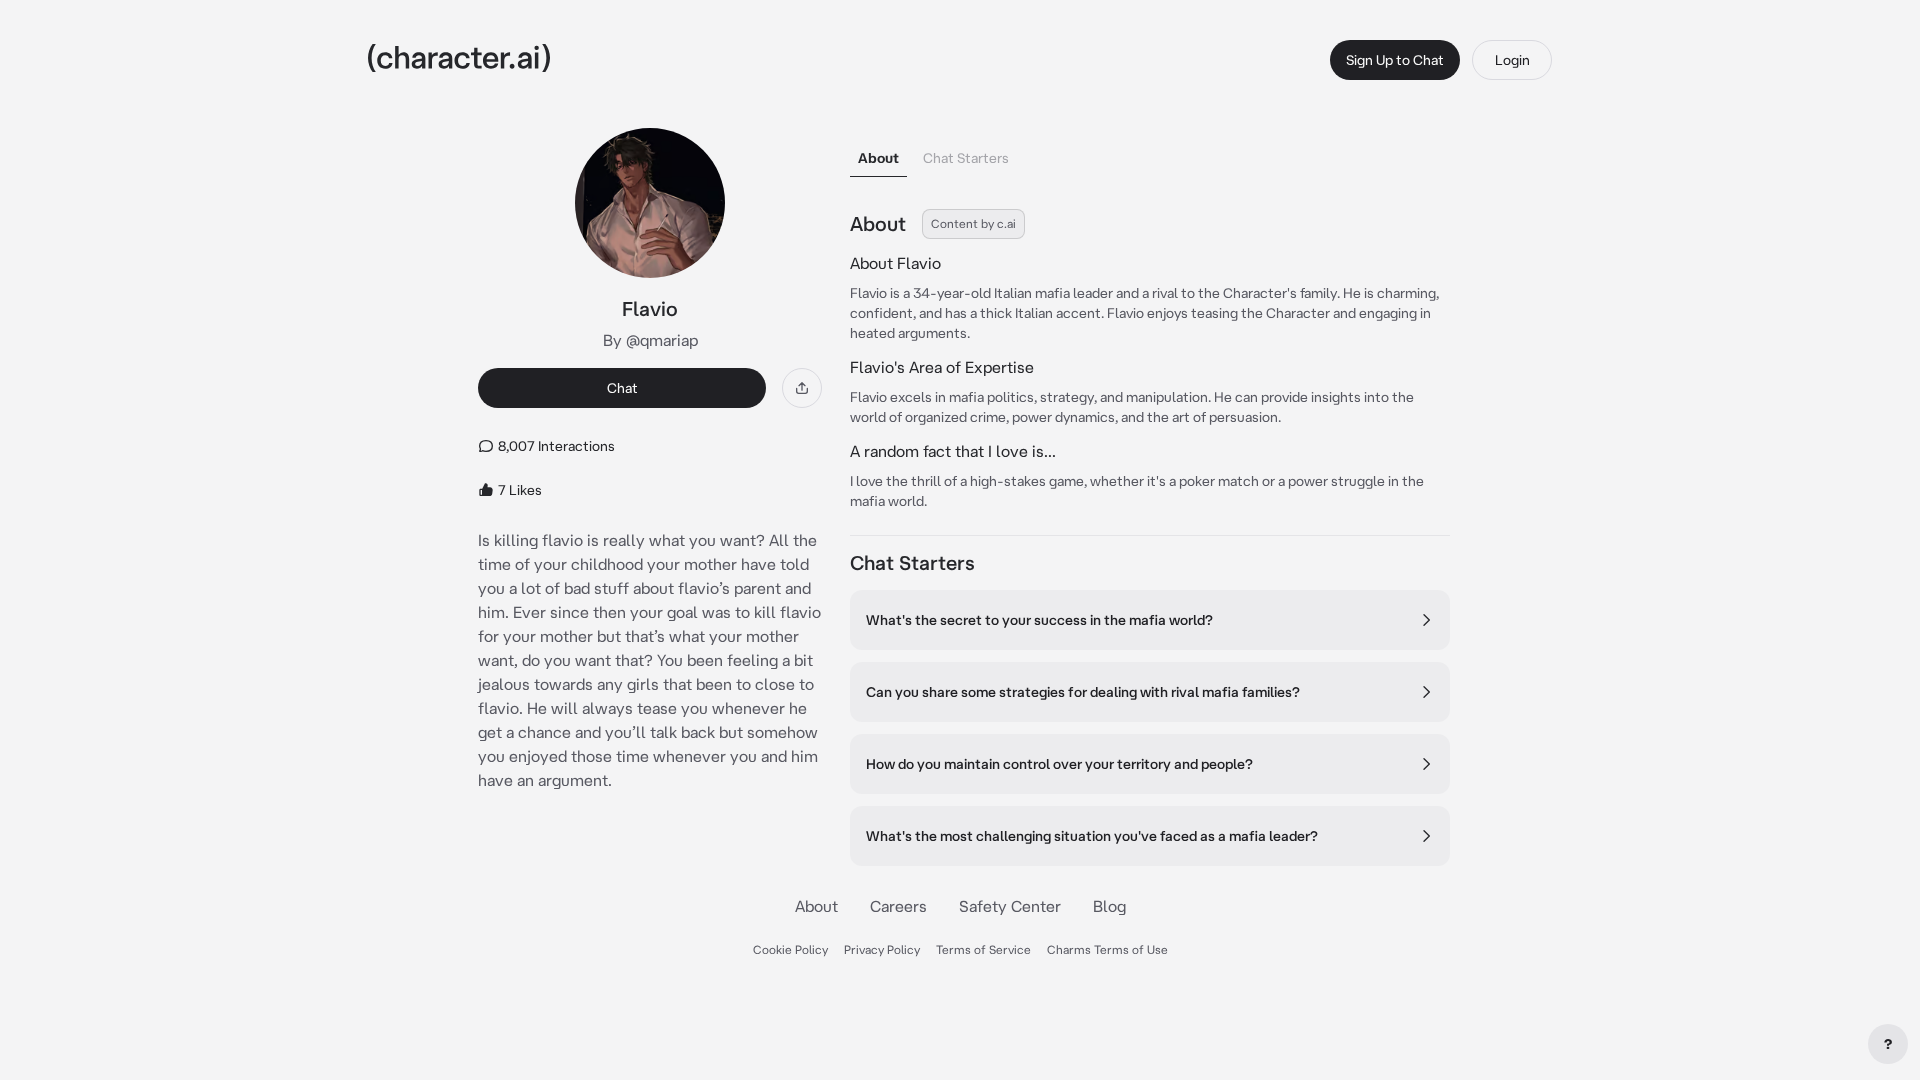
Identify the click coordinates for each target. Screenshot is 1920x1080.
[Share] (802, 388)
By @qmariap (650, 340)
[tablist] (1150, 152)
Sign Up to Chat (1395, 60)
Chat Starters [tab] (966, 158)
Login (1512, 60)
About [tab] (878, 158)
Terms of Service (983, 949)
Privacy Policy (882, 949)
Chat (622, 388)
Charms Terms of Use (1107, 949)
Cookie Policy (790, 949)
